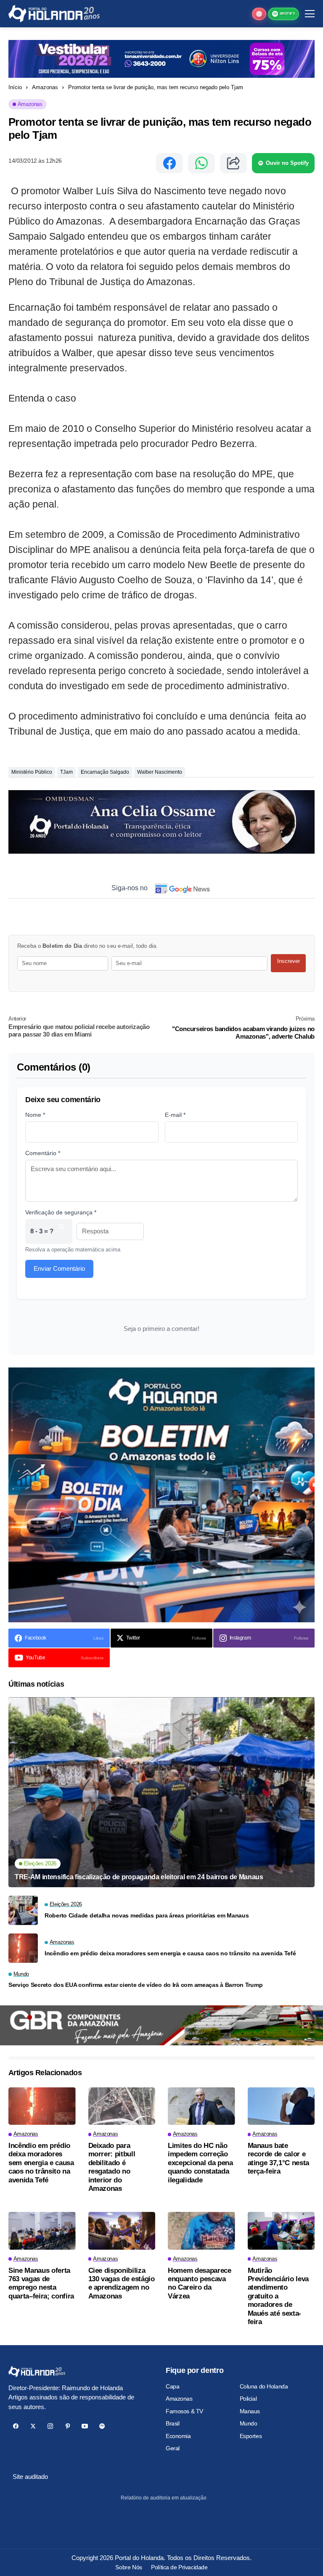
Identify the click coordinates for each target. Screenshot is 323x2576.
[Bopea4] (54, 14)
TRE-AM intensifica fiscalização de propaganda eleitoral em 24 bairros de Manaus (139, 1877)
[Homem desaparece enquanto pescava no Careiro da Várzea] (201, 2231)
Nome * (35, 1115)
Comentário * (43, 1153)
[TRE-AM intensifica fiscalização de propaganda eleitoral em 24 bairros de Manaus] (161, 1792)
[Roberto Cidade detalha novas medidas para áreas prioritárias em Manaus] (23, 1910)
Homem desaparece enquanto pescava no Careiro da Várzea (200, 2283)
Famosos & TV (184, 2411)
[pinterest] (68, 2426)
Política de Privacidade (179, 2567)
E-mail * (175, 1115)
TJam (66, 772)
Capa (172, 2386)
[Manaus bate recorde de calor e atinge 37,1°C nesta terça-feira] (281, 2106)
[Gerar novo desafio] (61, 1231)
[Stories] (259, 14)
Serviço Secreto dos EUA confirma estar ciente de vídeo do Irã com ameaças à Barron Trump (135, 1985)
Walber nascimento (160, 772)
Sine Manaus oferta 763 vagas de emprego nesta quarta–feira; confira (41, 2283)
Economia (178, 2436)
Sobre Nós (128, 2567)
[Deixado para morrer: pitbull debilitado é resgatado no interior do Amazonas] (122, 2106)
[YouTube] (85, 2426)
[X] (33, 2426)
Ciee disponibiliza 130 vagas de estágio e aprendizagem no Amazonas (122, 2283)
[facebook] (16, 2426)
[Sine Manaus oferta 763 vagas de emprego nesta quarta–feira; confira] (42, 2231)
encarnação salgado (105, 772)
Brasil (172, 2423)
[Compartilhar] (233, 163)
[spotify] (102, 2426)
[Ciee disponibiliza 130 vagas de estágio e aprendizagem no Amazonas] (122, 2231)
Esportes (251, 2436)
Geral (173, 2448)
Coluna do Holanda (264, 2386)
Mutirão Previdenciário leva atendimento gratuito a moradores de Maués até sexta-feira (278, 2296)
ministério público (32, 772)
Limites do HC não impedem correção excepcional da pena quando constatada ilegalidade (200, 2163)
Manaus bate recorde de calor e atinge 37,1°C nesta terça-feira (279, 2158)
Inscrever (289, 961)
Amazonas (45, 87)
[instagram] (50, 2426)
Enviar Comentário (59, 1268)
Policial (248, 2399)
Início (15, 87)
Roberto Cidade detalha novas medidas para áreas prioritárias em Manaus (147, 1915)
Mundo (249, 2423)
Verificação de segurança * (61, 1212)
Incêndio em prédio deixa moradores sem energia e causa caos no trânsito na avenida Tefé (170, 1953)
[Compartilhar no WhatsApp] (201, 163)
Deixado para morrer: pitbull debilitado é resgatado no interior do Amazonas (112, 2167)
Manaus (250, 2411)
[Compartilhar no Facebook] (169, 163)
